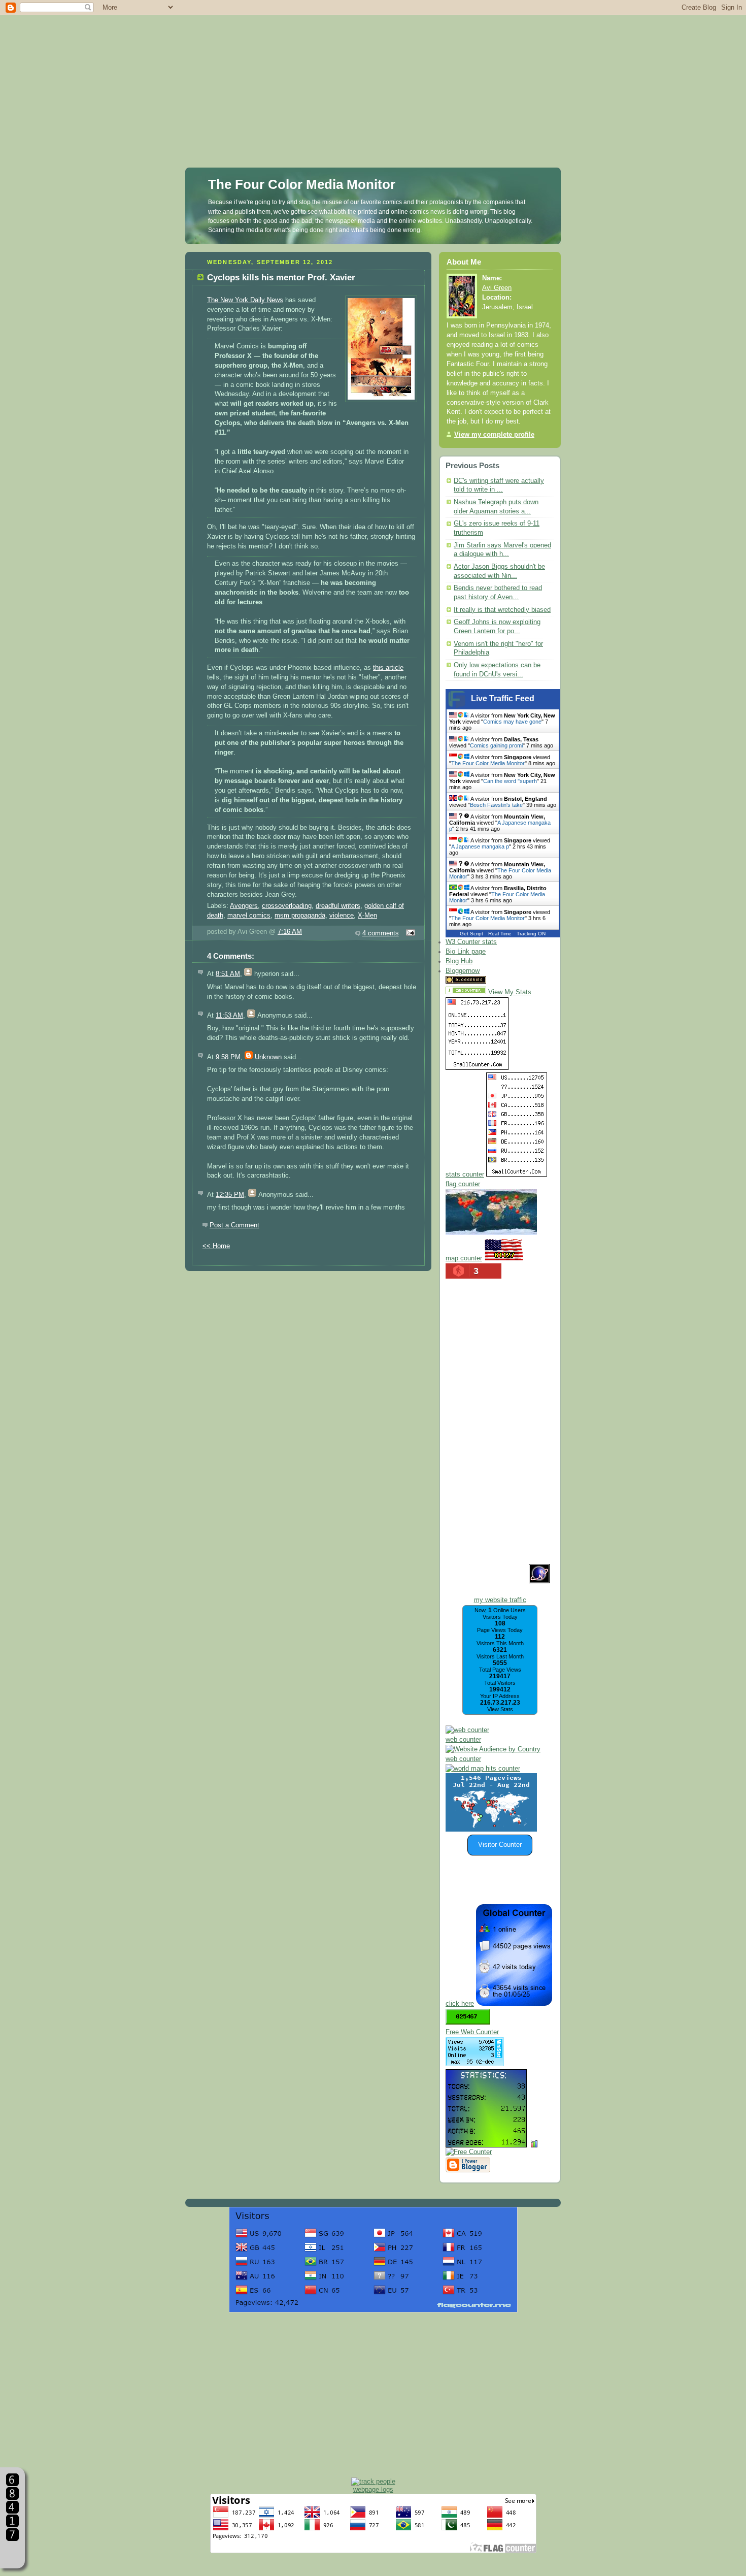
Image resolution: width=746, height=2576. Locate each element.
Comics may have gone (512, 722)
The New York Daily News (245, 300)
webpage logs (373, 2489)
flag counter (463, 1184)
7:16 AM (290, 932)
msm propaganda (300, 916)
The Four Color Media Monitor (302, 184)
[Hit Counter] (506, 982)
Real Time (500, 934)
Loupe (12, 2553)
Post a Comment (234, 1225)
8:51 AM (228, 974)
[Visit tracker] (491, 1830)
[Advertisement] (373, 71)
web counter (463, 1740)
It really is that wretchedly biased (502, 610)
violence (342, 916)
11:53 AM (229, 1016)
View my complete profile (494, 435)
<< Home (216, 1246)
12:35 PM (230, 1195)
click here (460, 2004)
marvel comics (249, 916)
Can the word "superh (510, 781)
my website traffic (500, 1600)
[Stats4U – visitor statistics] (486, 2142)
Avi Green (497, 288)
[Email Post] (409, 933)
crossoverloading (287, 906)
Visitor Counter (500, 1845)
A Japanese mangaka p (480, 846)
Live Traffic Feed (503, 698)
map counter (464, 1258)
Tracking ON (531, 934)
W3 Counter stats (471, 942)
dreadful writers (338, 906)
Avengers (244, 906)
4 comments (381, 933)
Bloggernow (463, 971)
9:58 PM (228, 1057)
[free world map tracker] (491, 1233)
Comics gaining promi (496, 745)
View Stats (500, 1709)
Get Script (471, 934)
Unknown (268, 1057)
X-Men (367, 916)
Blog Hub (459, 961)
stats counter (465, 1175)
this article (388, 668)
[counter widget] (483, 1769)
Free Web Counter (472, 2032)
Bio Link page (466, 952)
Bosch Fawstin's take (496, 805)
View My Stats (510, 992)
